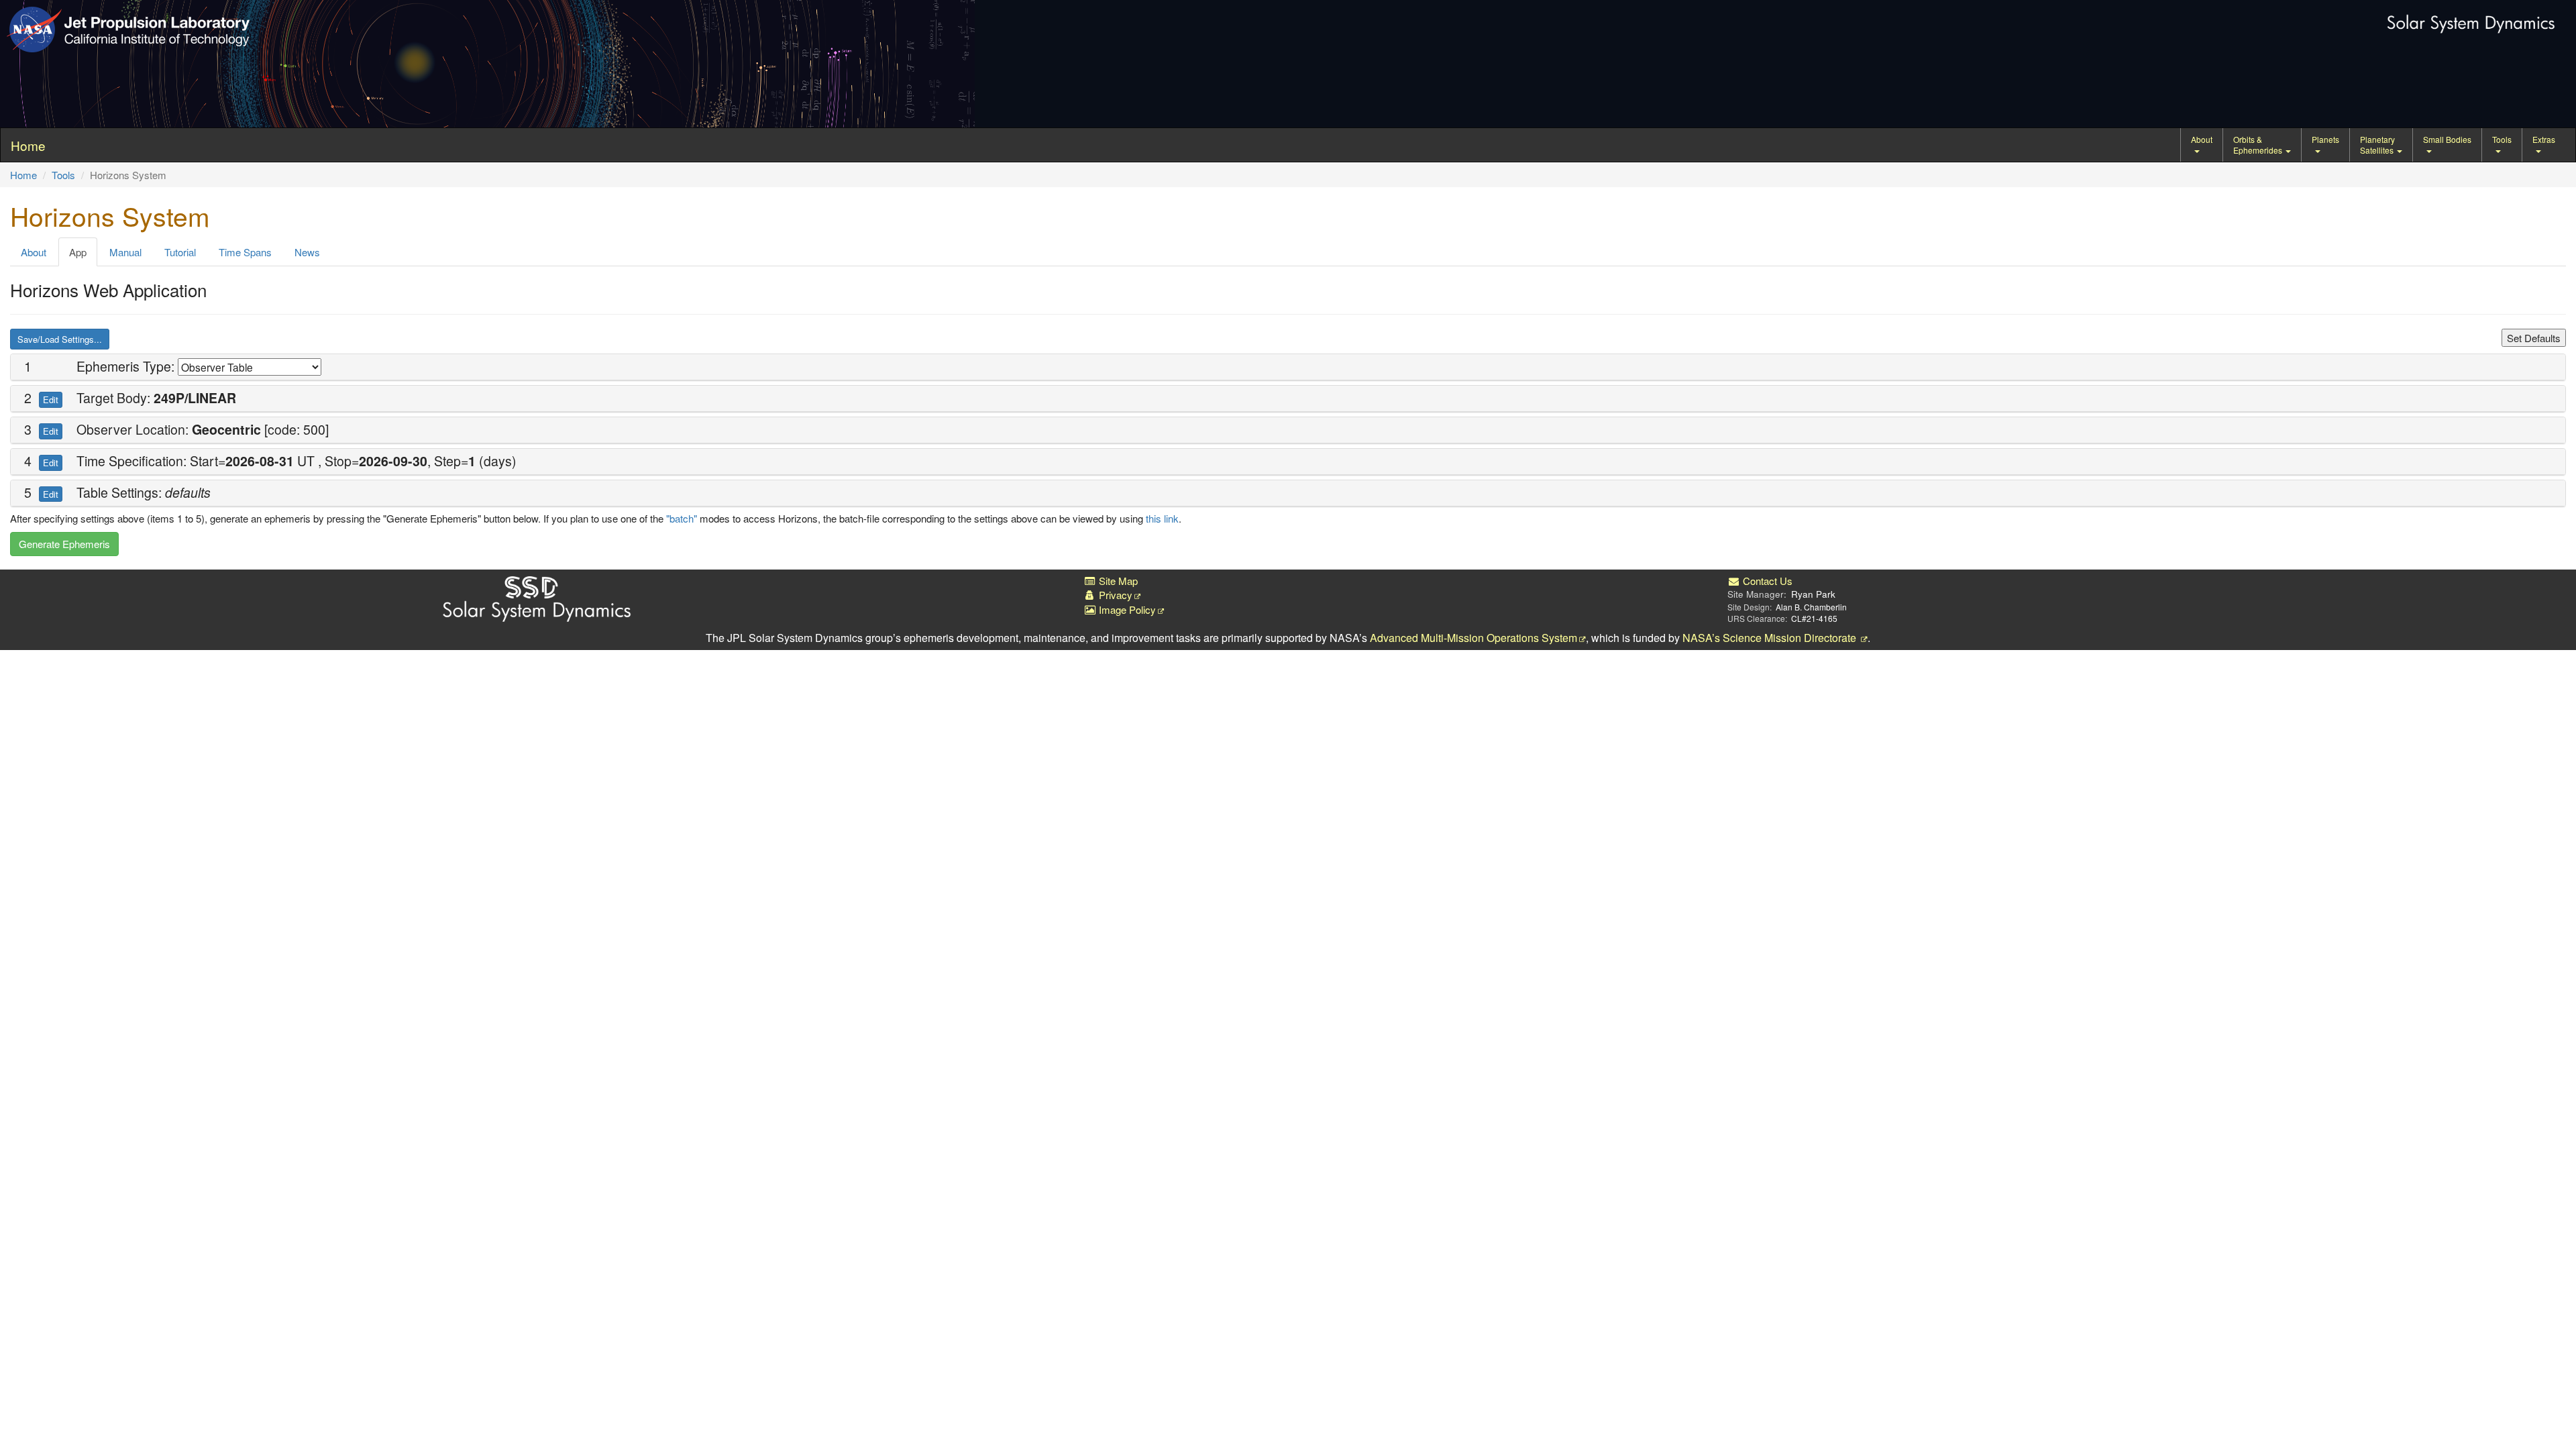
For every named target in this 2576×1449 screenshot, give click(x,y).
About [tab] (34, 252)
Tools (2502, 139)
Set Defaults (2534, 338)
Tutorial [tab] (180, 252)
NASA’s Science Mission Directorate (1771, 638)
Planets (2325, 139)
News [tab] (307, 252)
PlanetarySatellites (2378, 145)
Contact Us (1766, 581)
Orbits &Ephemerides (2259, 145)
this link (1162, 518)
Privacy (1114, 595)
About (2202, 139)
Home (23, 175)
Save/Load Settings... (60, 339)
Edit (51, 399)
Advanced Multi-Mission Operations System (1473, 638)
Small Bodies (2447, 139)
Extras (2544, 139)
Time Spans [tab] (245, 252)
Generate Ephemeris (64, 544)
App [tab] (78, 252)
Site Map (1117, 581)
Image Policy (1126, 609)
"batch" (682, 518)
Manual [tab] (125, 252)
